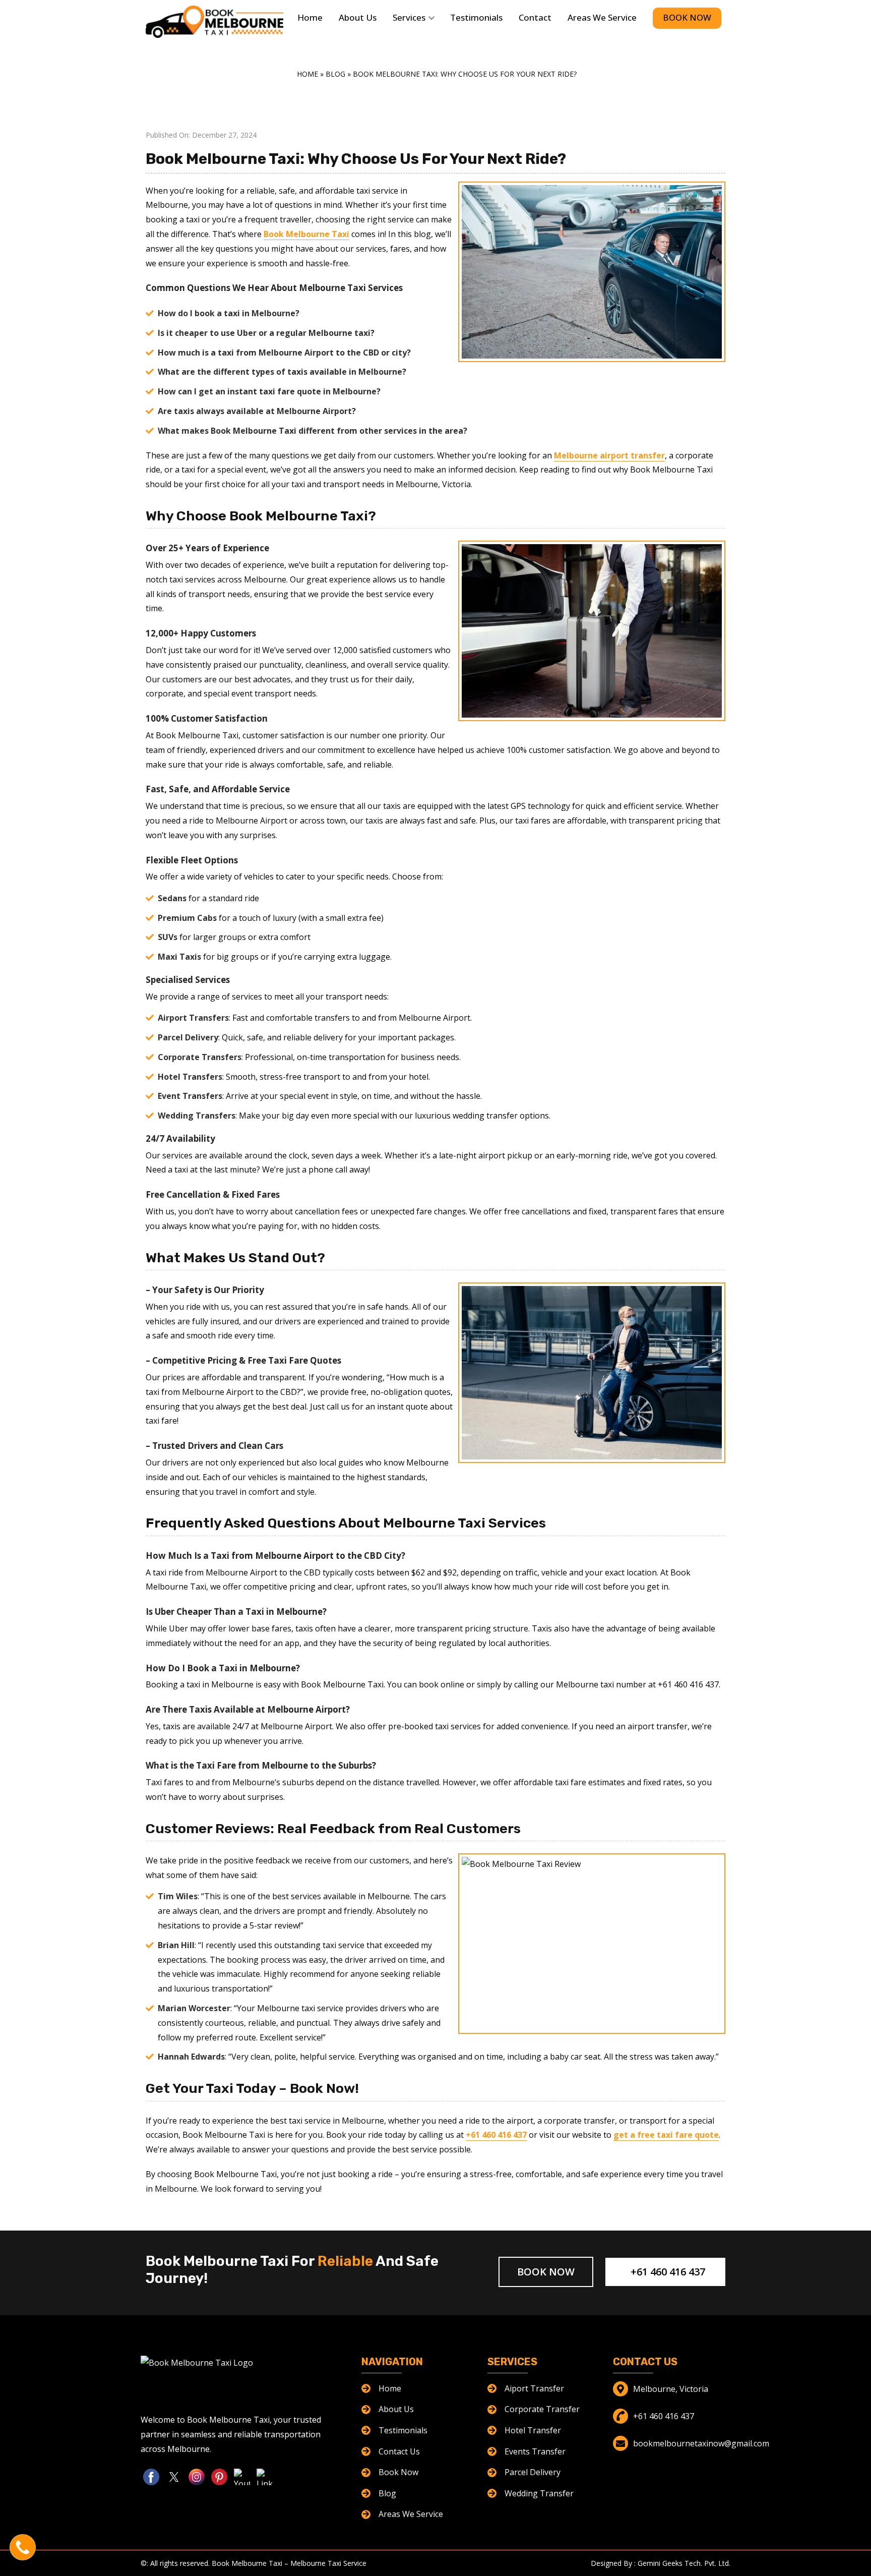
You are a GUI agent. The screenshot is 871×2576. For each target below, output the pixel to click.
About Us (358, 17)
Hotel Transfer (533, 2430)
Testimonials (476, 17)
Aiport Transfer (534, 2388)
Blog (335, 74)
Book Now (687, 17)
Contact (535, 17)
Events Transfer (535, 2451)
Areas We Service (602, 17)
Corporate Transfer (542, 2409)
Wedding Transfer (539, 2493)
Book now (546, 2272)
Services (409, 17)
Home (310, 17)
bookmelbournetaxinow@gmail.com (701, 2443)
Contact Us (399, 2451)
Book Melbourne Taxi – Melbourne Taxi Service (289, 2563)
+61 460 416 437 (667, 2272)
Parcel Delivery (533, 2472)
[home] (214, 22)
